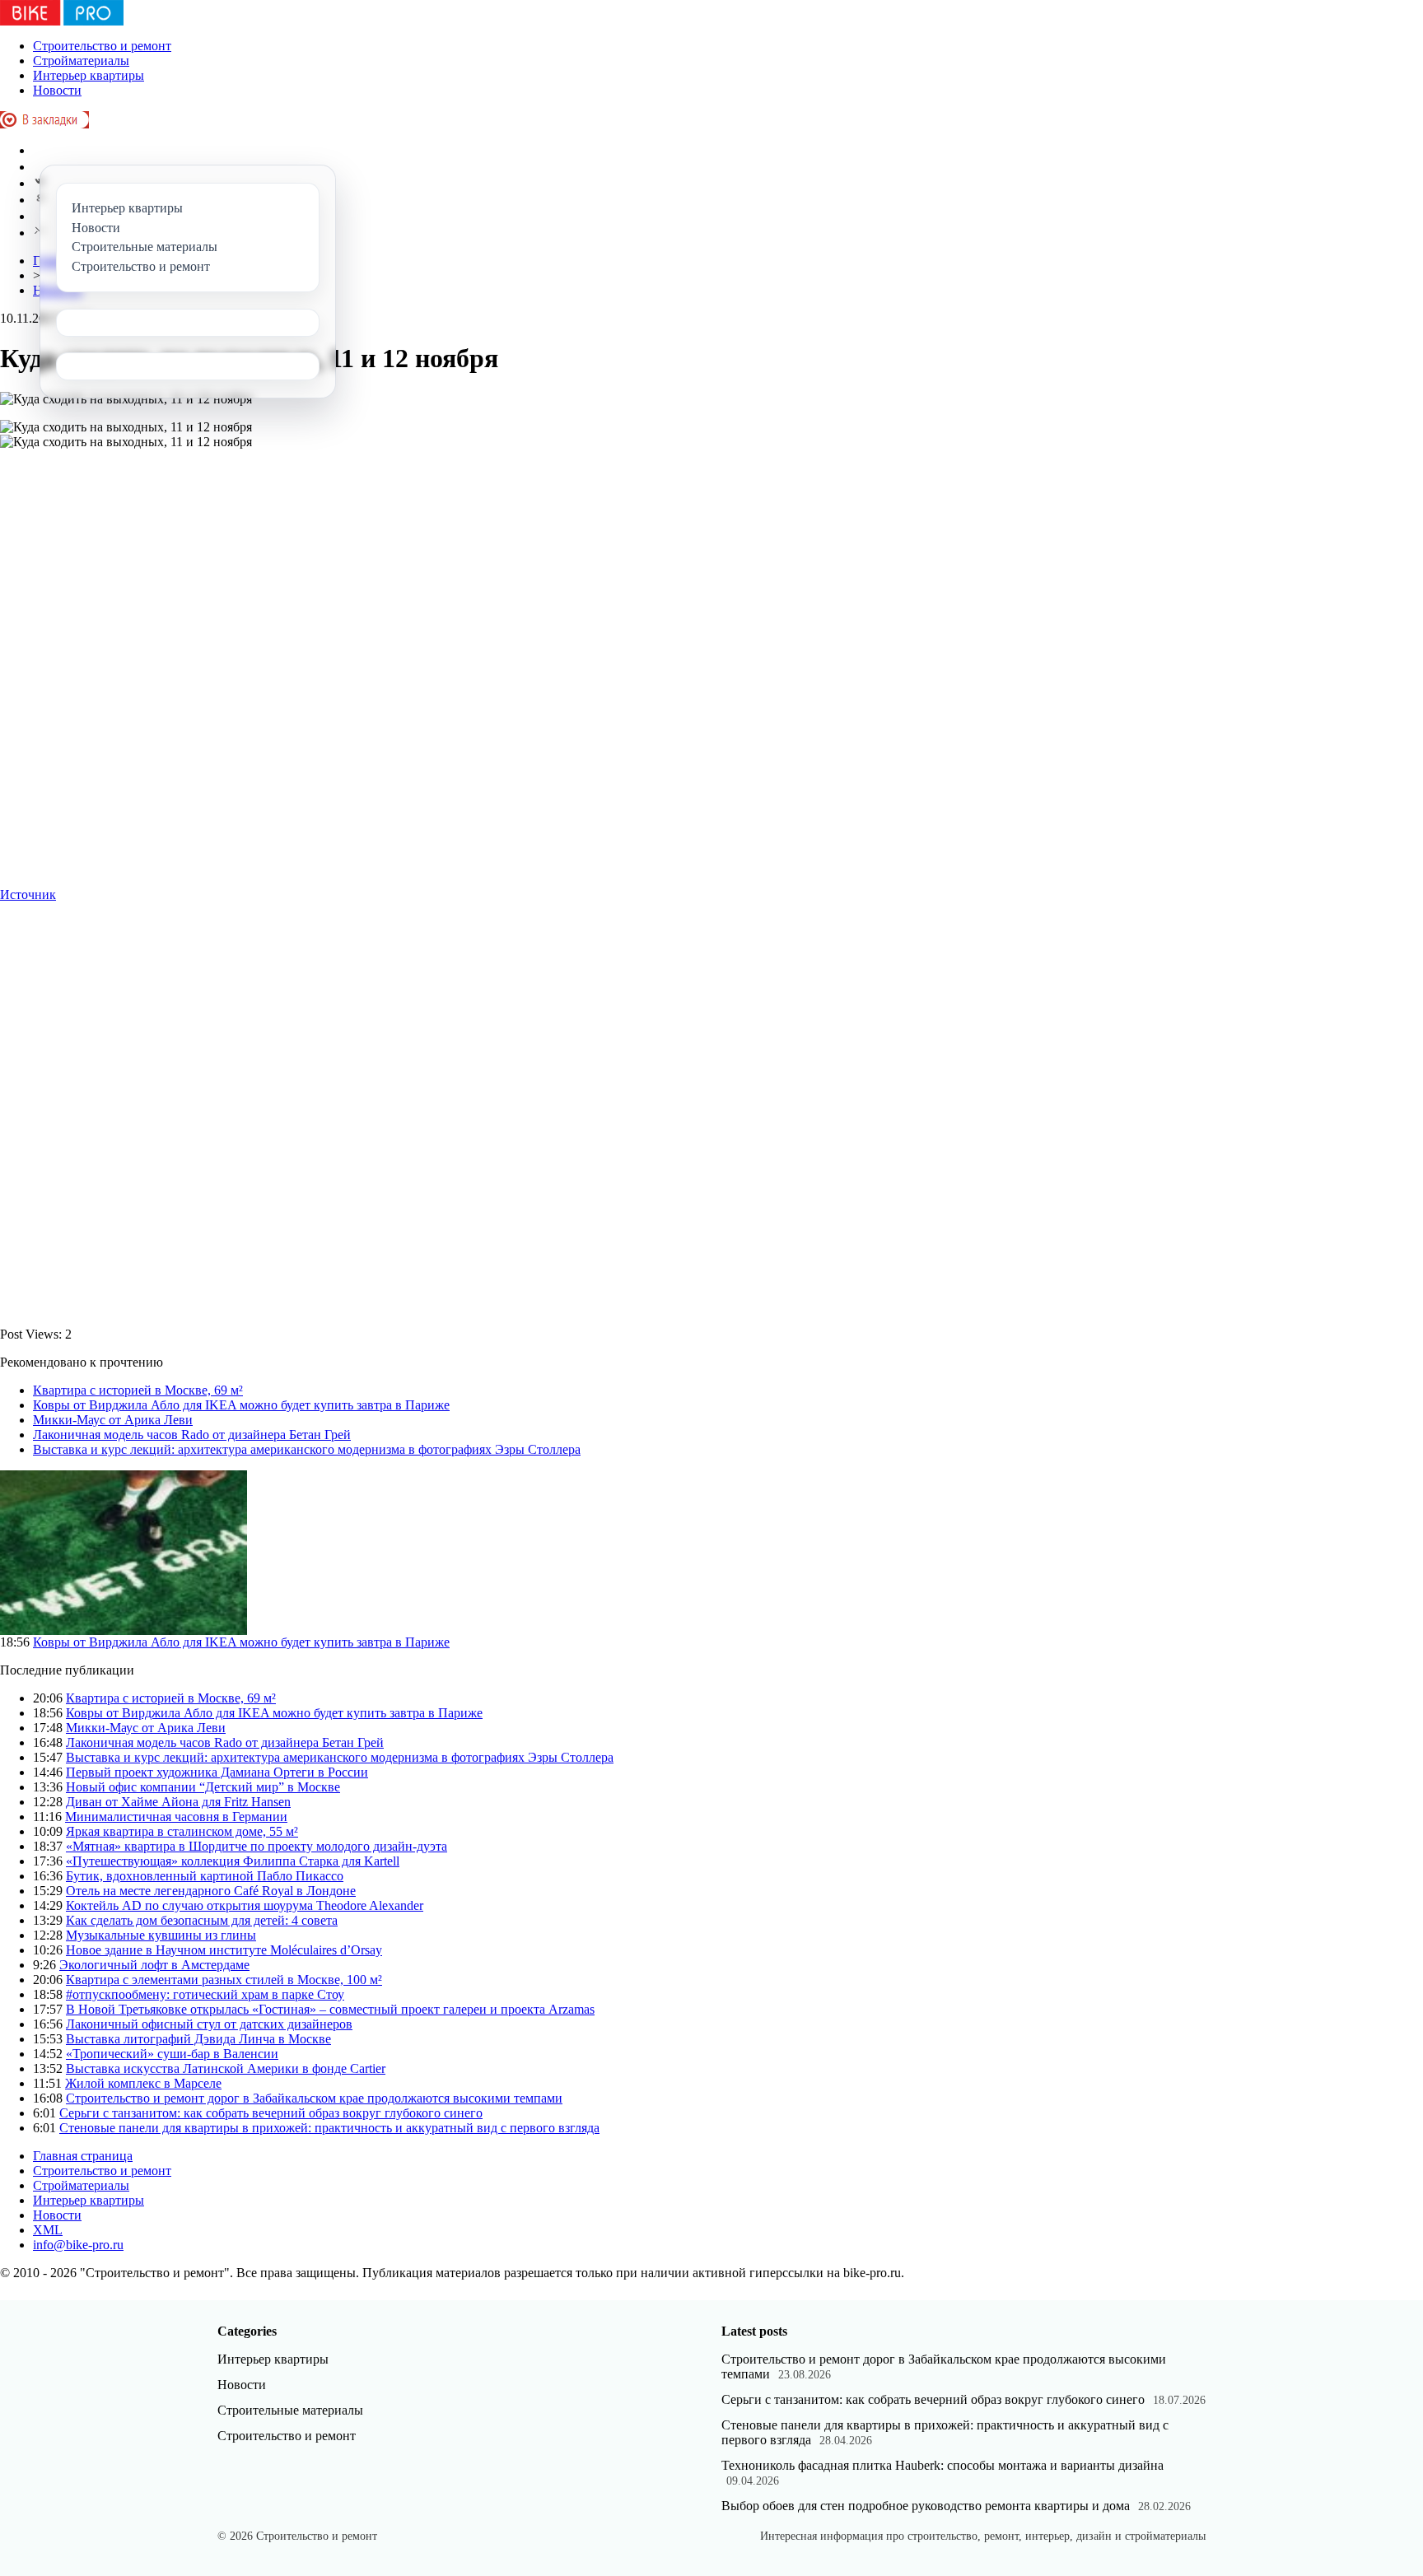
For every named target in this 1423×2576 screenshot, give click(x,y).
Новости (57, 90)
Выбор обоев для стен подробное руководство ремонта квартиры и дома (926, 2506)
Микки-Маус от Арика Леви (113, 1420)
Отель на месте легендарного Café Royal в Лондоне (211, 1891)
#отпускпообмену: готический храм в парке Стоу (205, 1994)
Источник (28, 894)
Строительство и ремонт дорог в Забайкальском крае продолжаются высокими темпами (314, 2098)
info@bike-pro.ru (78, 2245)
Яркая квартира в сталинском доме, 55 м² (182, 1831)
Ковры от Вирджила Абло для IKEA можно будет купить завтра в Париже (241, 1405)
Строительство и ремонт (102, 46)
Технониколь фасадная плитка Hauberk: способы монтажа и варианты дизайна (942, 2465)
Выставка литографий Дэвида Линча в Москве (198, 2039)
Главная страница (83, 2156)
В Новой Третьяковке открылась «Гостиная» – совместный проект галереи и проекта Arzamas (330, 2009)
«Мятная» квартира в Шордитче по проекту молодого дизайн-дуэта (257, 1846)
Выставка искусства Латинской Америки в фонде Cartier (226, 2068)
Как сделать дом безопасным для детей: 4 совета (202, 1920)
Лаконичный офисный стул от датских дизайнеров (209, 2024)
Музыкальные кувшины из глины (161, 1935)
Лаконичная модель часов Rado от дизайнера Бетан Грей (192, 1435)
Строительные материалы (290, 2410)
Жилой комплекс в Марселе (143, 2083)
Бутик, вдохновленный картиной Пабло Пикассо (205, 1876)
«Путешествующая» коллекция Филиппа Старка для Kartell (233, 1861)
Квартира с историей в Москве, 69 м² (138, 1390)
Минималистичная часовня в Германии (176, 1817)
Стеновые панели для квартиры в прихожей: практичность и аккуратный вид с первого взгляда (329, 2128)
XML (48, 2230)
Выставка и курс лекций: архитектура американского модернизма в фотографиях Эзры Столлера (307, 1449)
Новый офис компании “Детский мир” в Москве (203, 1787)
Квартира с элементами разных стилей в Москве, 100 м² (224, 1980)
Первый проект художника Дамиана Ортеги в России (217, 1772)
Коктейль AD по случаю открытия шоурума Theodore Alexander (245, 1905)
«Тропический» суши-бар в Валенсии (172, 2054)
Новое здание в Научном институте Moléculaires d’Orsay (224, 1950)
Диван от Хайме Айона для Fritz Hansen (178, 1802)
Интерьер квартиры (89, 75)
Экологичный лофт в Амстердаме (154, 1965)
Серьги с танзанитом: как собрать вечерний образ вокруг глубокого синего (271, 2113)
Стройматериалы (81, 61)
